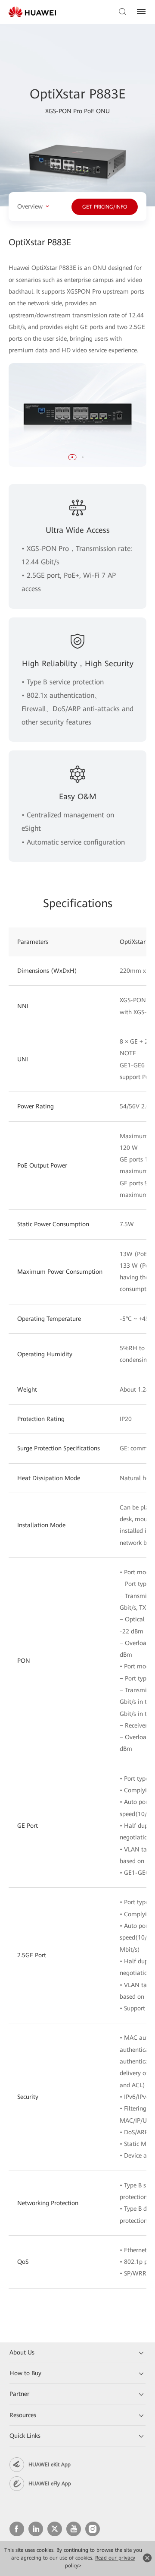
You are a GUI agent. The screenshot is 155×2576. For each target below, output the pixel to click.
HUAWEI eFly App (50, 2484)
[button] (72, 457)
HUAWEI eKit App (50, 2465)
